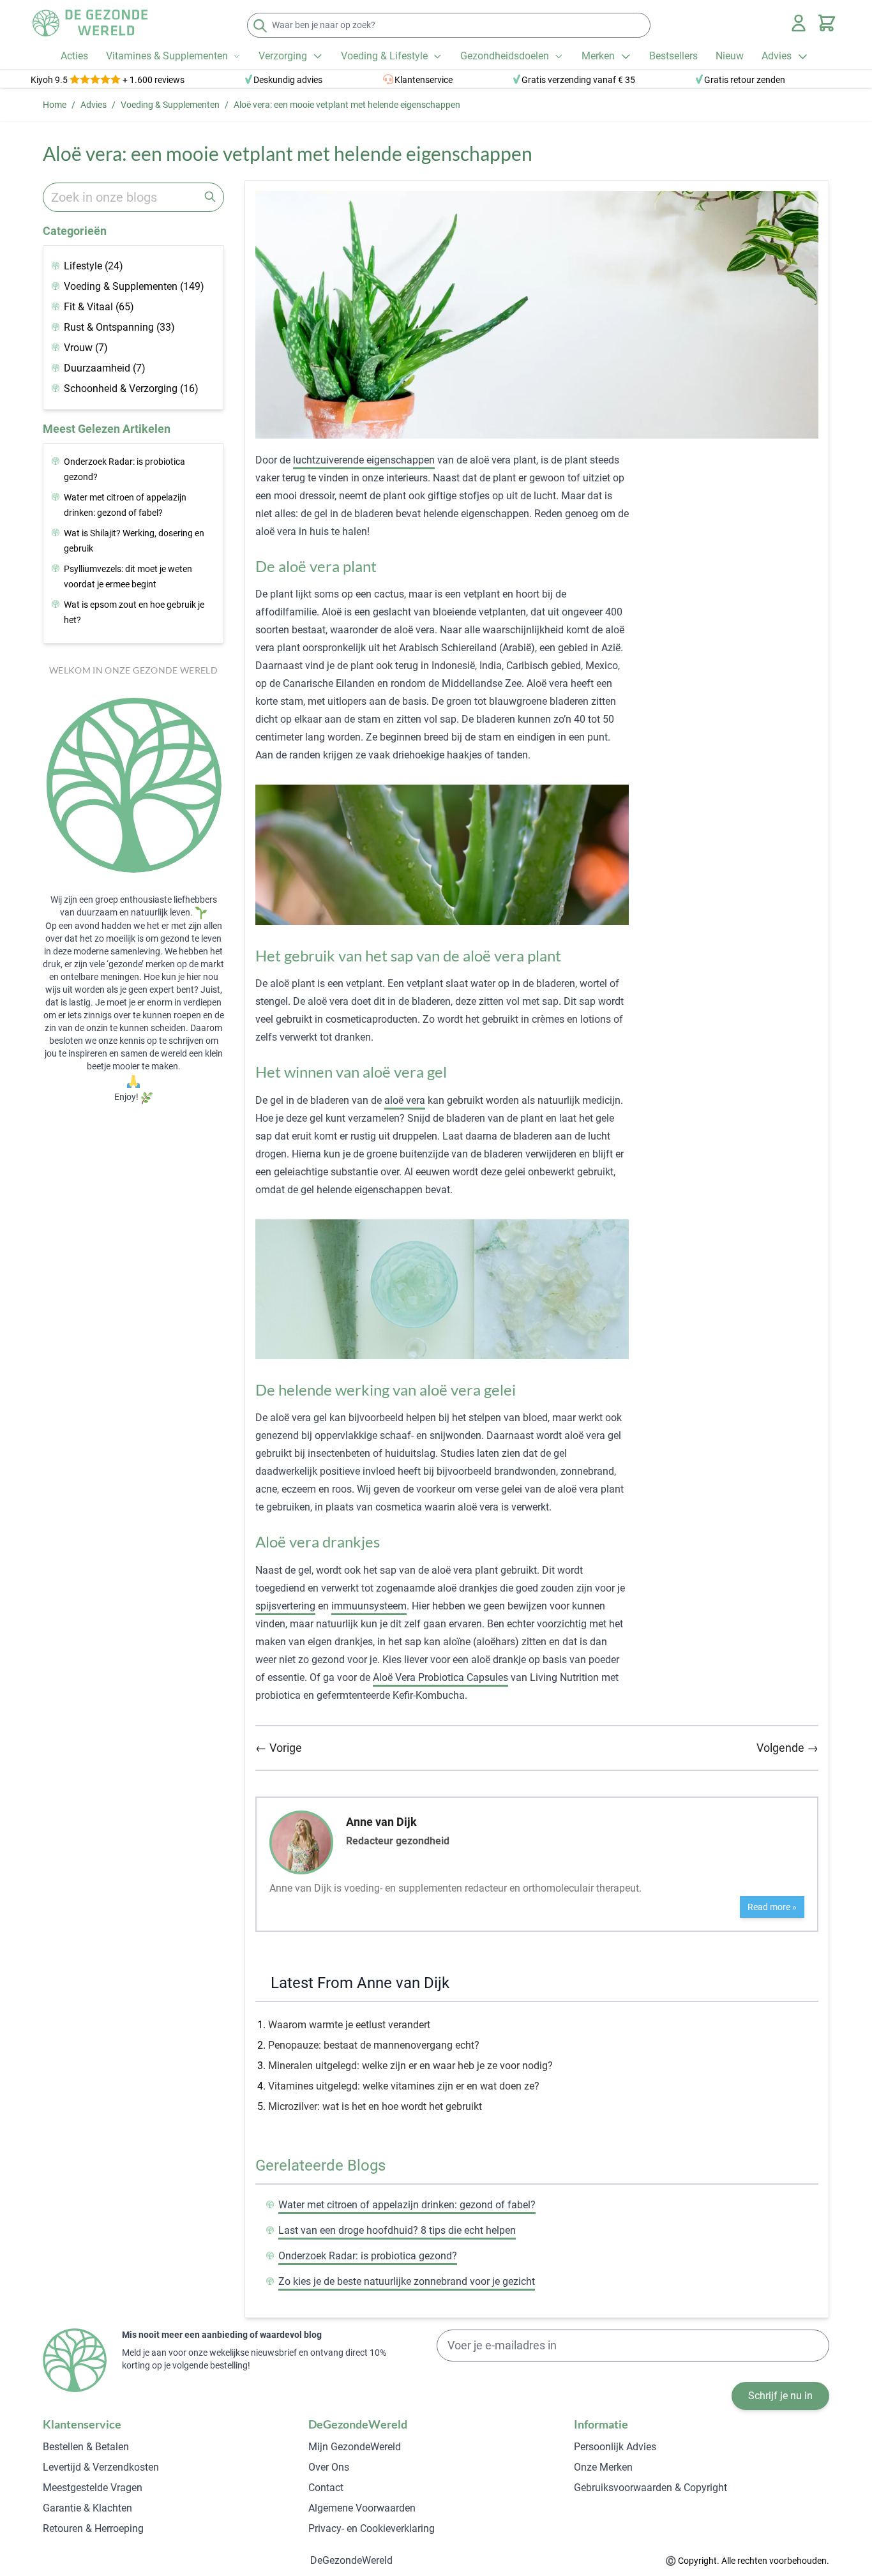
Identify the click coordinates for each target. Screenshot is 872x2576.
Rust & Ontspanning (119, 327)
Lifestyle (94, 266)
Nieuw (730, 56)
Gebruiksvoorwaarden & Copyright (650, 2488)
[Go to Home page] (90, 23)
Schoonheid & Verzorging (131, 388)
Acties (74, 56)
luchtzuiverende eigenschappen (364, 460)
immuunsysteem (369, 1606)
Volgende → (787, 1748)
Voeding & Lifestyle (384, 56)
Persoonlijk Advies (615, 2447)
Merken (598, 56)
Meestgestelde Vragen (93, 2488)
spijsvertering (285, 1606)
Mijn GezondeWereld (355, 2447)
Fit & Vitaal (99, 307)
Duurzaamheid (105, 368)
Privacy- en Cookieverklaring (372, 2528)
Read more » (772, 1907)
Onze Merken (603, 2467)
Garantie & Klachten (87, 2508)
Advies (777, 56)
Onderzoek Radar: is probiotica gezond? (368, 2256)
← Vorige (279, 1748)
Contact (326, 2488)
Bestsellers (673, 56)
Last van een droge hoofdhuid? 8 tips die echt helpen (397, 2230)
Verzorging (283, 56)
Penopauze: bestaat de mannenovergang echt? (374, 2045)
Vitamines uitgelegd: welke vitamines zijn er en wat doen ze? (404, 2086)
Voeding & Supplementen (170, 105)
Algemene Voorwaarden (362, 2508)
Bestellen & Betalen (86, 2447)
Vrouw (86, 348)
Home (55, 105)
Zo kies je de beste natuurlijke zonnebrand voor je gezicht (407, 2281)
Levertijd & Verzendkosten (101, 2467)
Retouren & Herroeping (93, 2528)
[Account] (799, 23)
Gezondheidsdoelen (505, 56)
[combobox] (133, 197)
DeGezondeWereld (351, 2560)
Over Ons (329, 2467)
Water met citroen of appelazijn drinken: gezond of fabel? (407, 2205)
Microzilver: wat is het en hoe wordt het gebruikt (375, 2106)
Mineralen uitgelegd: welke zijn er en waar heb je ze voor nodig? (410, 2066)
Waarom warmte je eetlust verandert (349, 2025)
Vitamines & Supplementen (167, 56)
